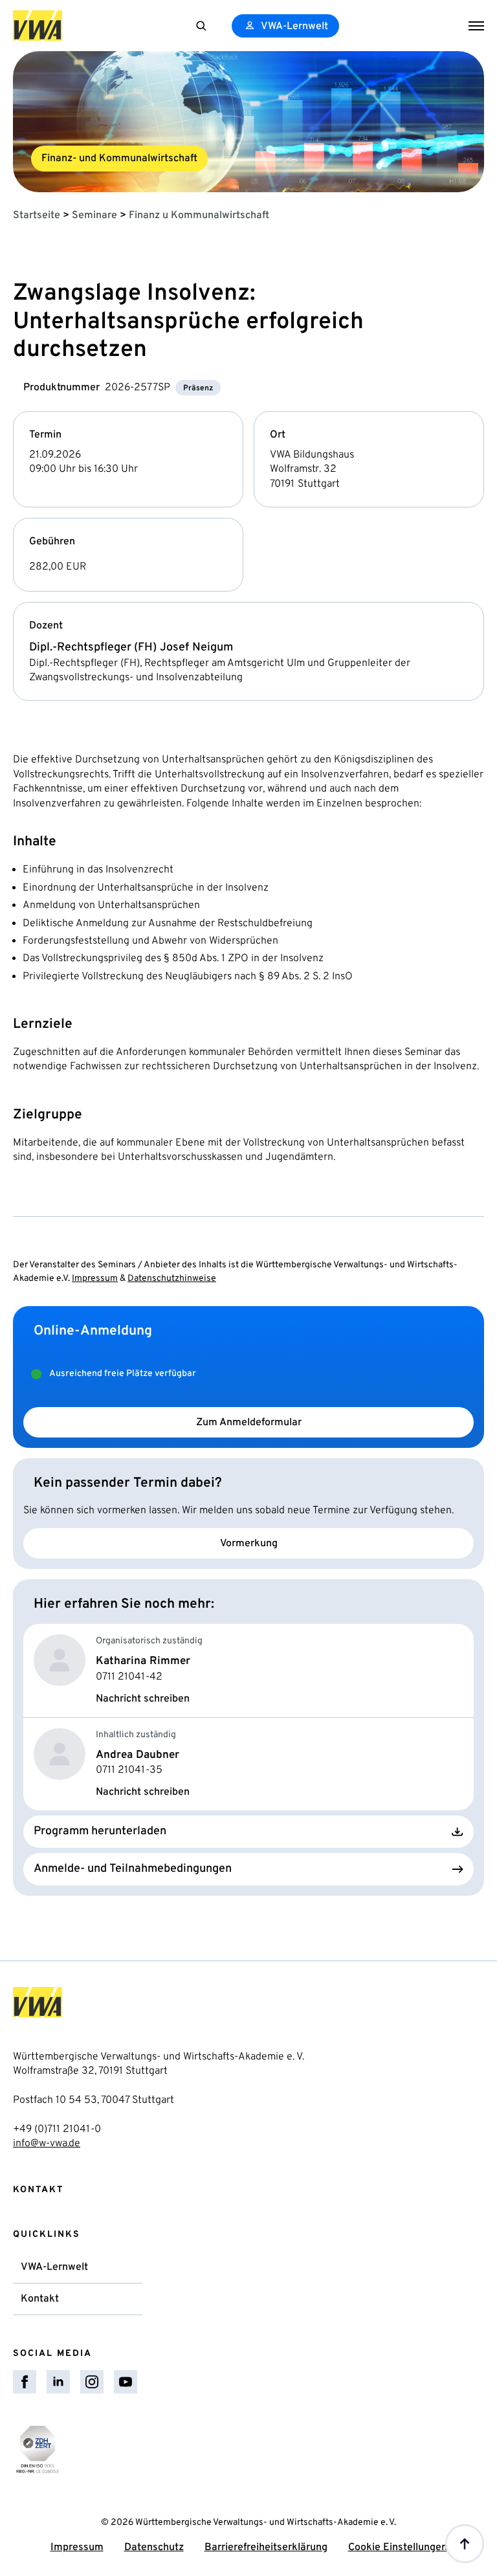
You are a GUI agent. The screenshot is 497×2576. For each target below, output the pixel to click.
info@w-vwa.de (47, 2144)
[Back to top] (465, 2544)
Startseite (37, 216)
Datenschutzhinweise (172, 1279)
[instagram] (92, 2382)
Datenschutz (154, 2548)
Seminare (94, 216)
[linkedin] (58, 2382)
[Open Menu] (476, 26)
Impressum (95, 1279)
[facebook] (25, 2382)
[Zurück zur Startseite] (38, 26)
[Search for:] (201, 26)
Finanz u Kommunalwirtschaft (199, 216)
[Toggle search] (201, 26)
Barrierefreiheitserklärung (266, 2548)
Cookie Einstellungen (398, 2548)
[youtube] (126, 2382)
